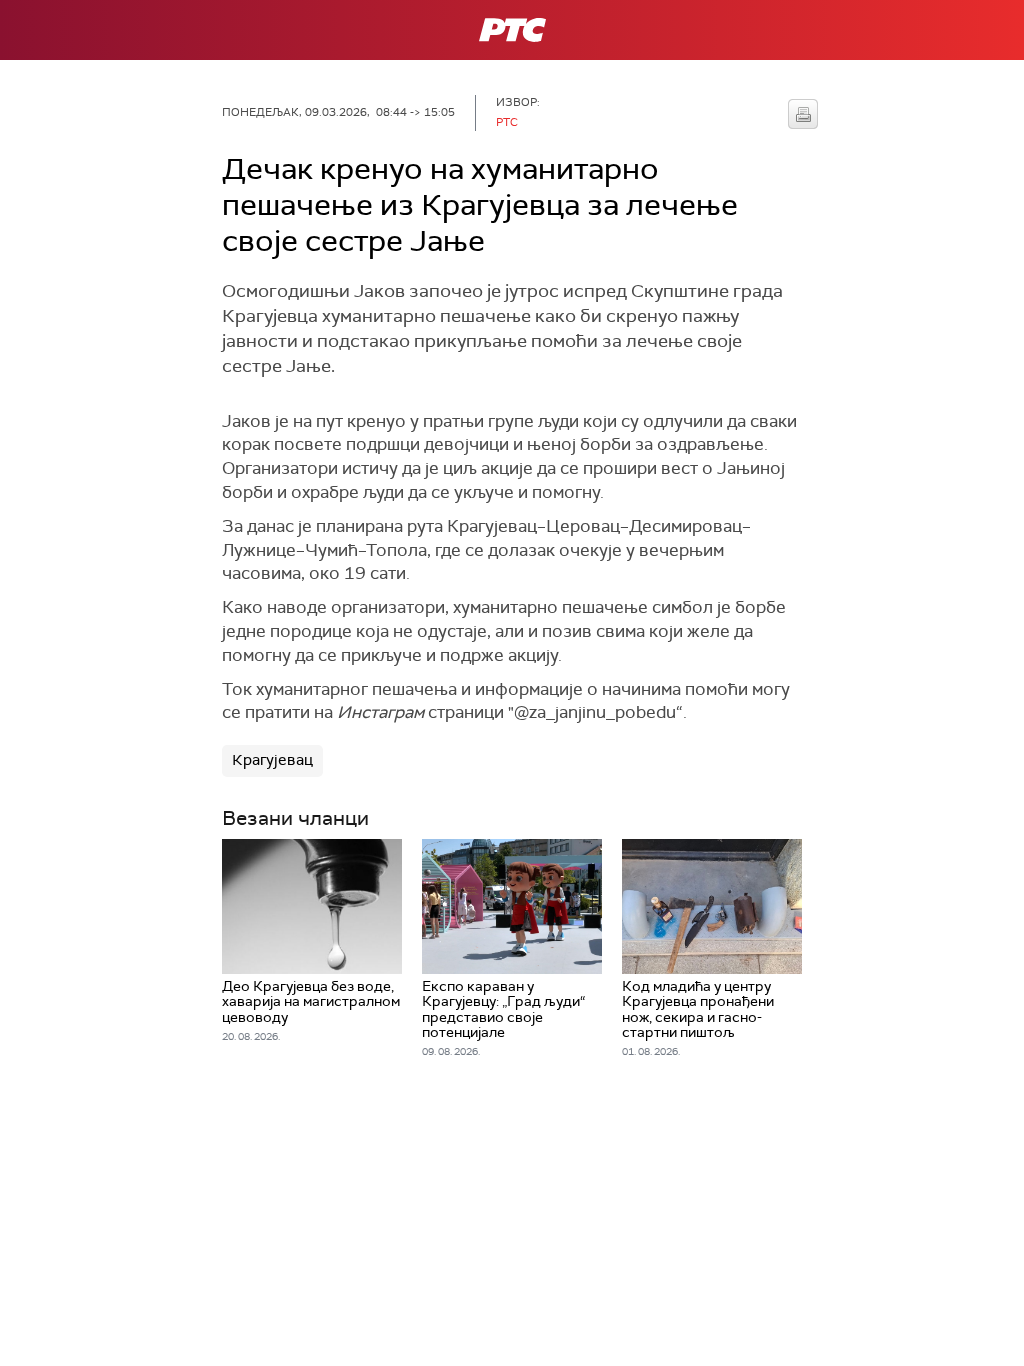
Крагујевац (272, 760)
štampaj (803, 114)
